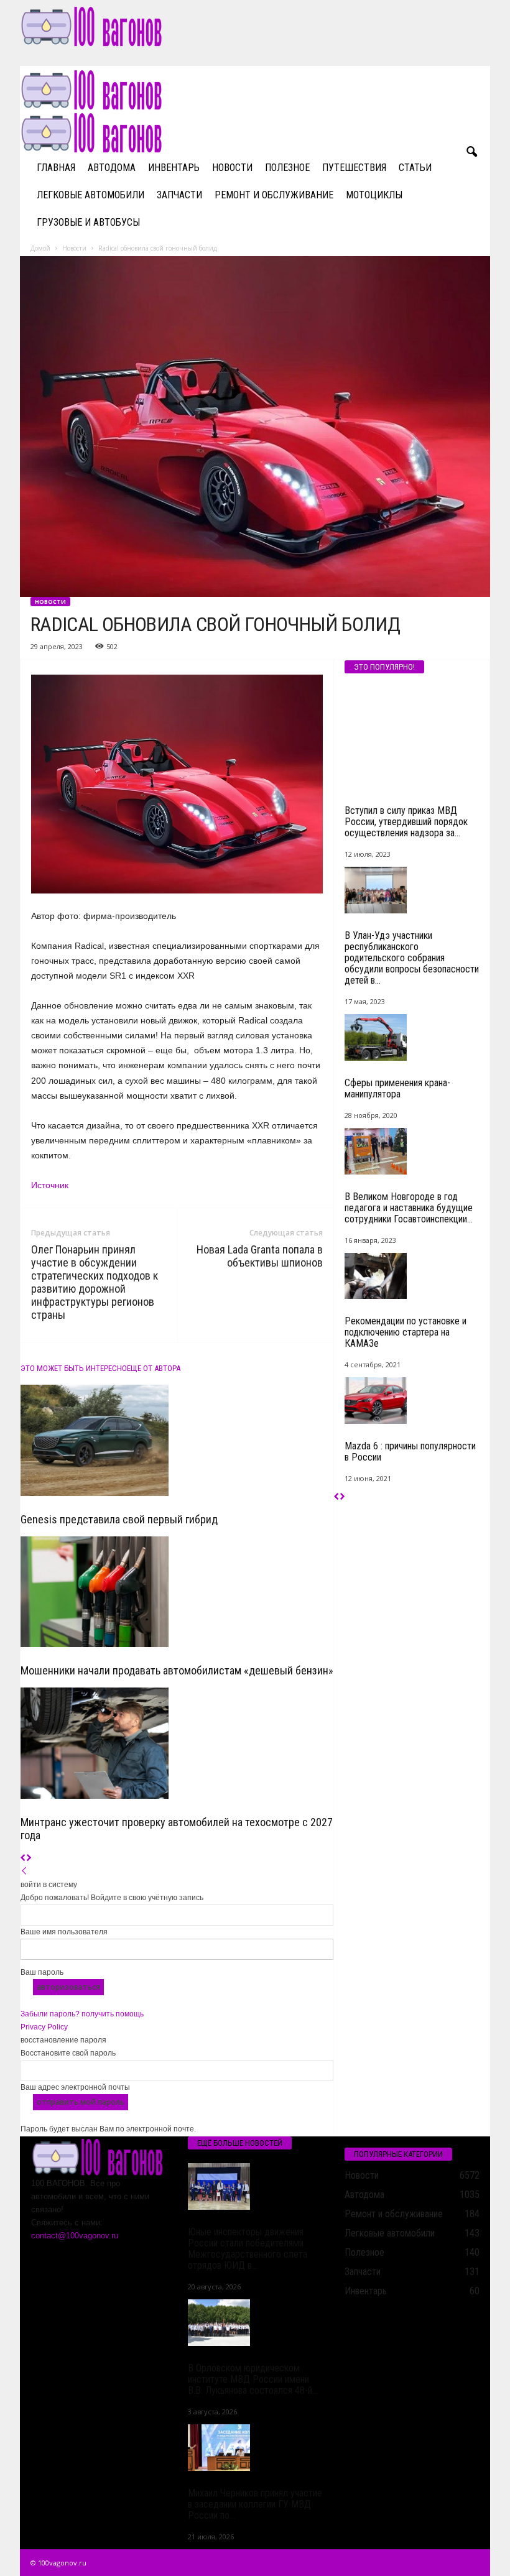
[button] (471, 152)
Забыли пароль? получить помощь (82, 2014)
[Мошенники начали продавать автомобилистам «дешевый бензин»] (177, 1592)
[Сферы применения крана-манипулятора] (412, 1037)
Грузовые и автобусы (88, 222)
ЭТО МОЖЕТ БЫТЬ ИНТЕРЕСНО (74, 1368)
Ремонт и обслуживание (274, 195)
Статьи (415, 168)
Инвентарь (174, 168)
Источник (50, 1185)
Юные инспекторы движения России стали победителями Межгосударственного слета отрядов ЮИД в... (248, 2249)
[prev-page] (23, 1858)
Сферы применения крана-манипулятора (397, 1088)
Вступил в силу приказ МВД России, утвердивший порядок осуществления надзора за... (406, 822)
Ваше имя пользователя (64, 1932)
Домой (40, 248)
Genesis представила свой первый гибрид (119, 1519)
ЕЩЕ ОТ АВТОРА (154, 1368)
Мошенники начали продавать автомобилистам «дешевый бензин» (177, 1670)
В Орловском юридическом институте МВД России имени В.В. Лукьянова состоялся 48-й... (253, 2379)
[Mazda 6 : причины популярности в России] (412, 1401)
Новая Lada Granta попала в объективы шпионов (260, 1256)
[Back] (24, 1872)
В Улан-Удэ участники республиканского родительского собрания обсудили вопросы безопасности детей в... (412, 958)
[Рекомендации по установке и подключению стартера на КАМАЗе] (412, 1276)
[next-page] (29, 1858)
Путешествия (354, 168)
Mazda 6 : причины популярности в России (410, 1452)
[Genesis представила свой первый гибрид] (177, 1440)
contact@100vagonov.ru (75, 2236)
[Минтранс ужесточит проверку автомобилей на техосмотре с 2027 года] (177, 1743)
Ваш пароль (42, 1972)
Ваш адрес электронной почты (75, 2087)
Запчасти (179, 195)
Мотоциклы (374, 195)
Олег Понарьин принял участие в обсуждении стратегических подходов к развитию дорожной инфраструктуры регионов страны (95, 1282)
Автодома (112, 168)
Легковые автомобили (90, 195)
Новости (232, 168)
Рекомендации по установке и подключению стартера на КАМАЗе (406, 1332)
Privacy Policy (44, 2027)
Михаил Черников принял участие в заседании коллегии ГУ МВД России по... (255, 2504)
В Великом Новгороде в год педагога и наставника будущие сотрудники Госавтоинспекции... (409, 1208)
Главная (56, 168)
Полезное (287, 168)
